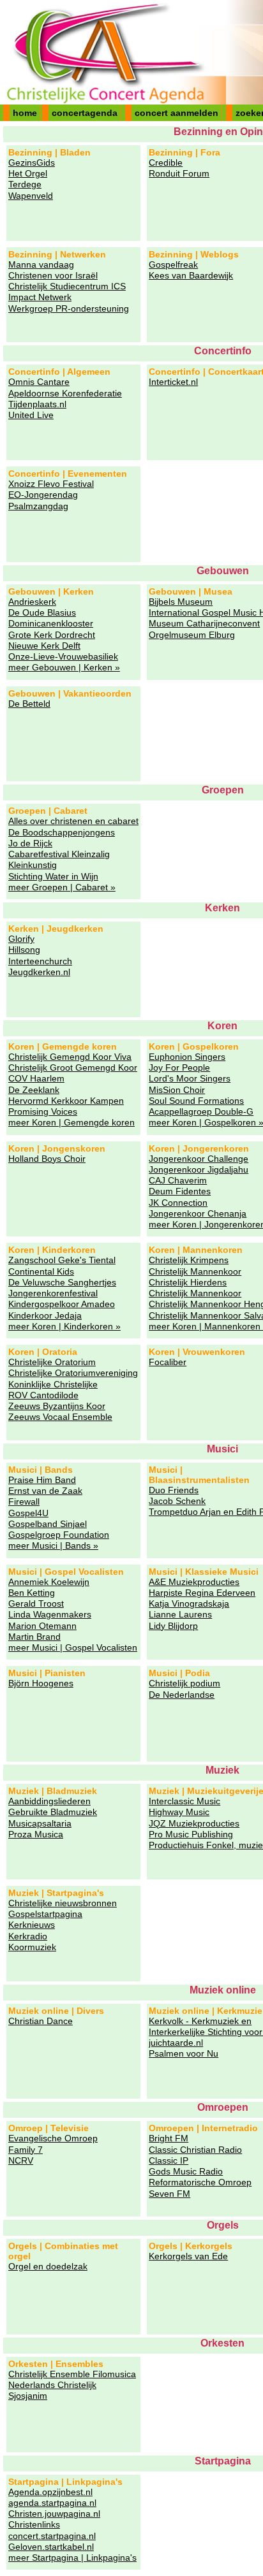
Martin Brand (34, 1637)
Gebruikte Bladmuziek (53, 1812)
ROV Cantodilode (43, 1395)
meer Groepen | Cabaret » (62, 887)
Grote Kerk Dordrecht (52, 635)
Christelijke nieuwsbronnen (63, 1903)
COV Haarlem (36, 1078)
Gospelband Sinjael (48, 1524)
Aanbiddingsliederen (49, 1801)
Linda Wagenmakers (50, 1614)
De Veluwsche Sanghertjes (62, 1282)
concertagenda (85, 113)
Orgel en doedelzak (48, 2266)
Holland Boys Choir (47, 1159)
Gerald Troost (36, 1603)
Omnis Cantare (39, 382)
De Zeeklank (34, 1090)
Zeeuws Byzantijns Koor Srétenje (57, 1406)
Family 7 (26, 2150)
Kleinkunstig (33, 865)
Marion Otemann (42, 1626)
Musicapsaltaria (40, 1823)
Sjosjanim (28, 2396)
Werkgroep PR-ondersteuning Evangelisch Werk (69, 309)
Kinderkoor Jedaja (45, 1315)
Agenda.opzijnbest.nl (50, 2492)
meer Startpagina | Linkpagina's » (72, 2558)
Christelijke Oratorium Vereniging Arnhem (52, 1362)
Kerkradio (28, 1936)
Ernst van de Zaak (45, 1491)
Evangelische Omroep (53, 2138)
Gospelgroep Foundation (59, 1535)
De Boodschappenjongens (62, 832)
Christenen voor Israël (53, 275)
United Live (31, 415)
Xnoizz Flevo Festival (51, 484)
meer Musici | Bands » (53, 1545)
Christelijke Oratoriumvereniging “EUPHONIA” (73, 1373)
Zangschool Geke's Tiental (62, 1260)
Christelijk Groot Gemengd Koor (73, 1067)
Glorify (21, 939)
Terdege (25, 184)
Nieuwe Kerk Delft (44, 646)
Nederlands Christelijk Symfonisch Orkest (52, 2385)
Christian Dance (41, 2021)
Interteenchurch (40, 961)
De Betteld (29, 704)
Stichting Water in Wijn (53, 876)
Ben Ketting (32, 1593)
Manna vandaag (41, 264)
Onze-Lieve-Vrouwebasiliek (63, 656)
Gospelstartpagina (45, 1914)
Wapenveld (31, 196)
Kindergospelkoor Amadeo (62, 1304)
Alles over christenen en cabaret (73, 821)
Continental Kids (41, 1271)
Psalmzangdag (38, 506)
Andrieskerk (32, 602)
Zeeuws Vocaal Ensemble (60, 1417)
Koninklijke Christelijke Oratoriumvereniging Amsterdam (53, 1385)
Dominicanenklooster (51, 623)
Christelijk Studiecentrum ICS (67, 286)
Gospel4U (28, 1513)
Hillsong (24, 950)
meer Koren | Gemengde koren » (71, 1123)
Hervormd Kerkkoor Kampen (66, 1101)
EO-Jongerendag (43, 495)
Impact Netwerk (40, 297)
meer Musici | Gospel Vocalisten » (73, 1648)
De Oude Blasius (42, 612)
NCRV (21, 2160)
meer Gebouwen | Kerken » (64, 667)
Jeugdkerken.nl (39, 972)
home (25, 113)
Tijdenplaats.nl (37, 404)
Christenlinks (34, 2524)
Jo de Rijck (30, 843)
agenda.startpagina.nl (52, 2503)
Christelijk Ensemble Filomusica (72, 2374)
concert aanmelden (177, 113)
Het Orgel (28, 173)
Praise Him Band (42, 1480)
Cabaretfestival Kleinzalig (59, 854)
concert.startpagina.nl (52, 2536)
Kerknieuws (32, 1925)
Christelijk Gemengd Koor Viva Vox (70, 1057)
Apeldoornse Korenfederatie (65, 393)
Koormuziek (32, 1947)
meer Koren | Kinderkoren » (64, 1326)
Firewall (24, 1501)
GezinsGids (32, 163)
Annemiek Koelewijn (49, 1582)
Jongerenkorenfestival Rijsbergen (53, 1293)
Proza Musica (36, 1834)
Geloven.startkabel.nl (51, 2547)
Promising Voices (43, 1111)
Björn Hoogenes (41, 1683)
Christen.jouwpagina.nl (54, 2514)
